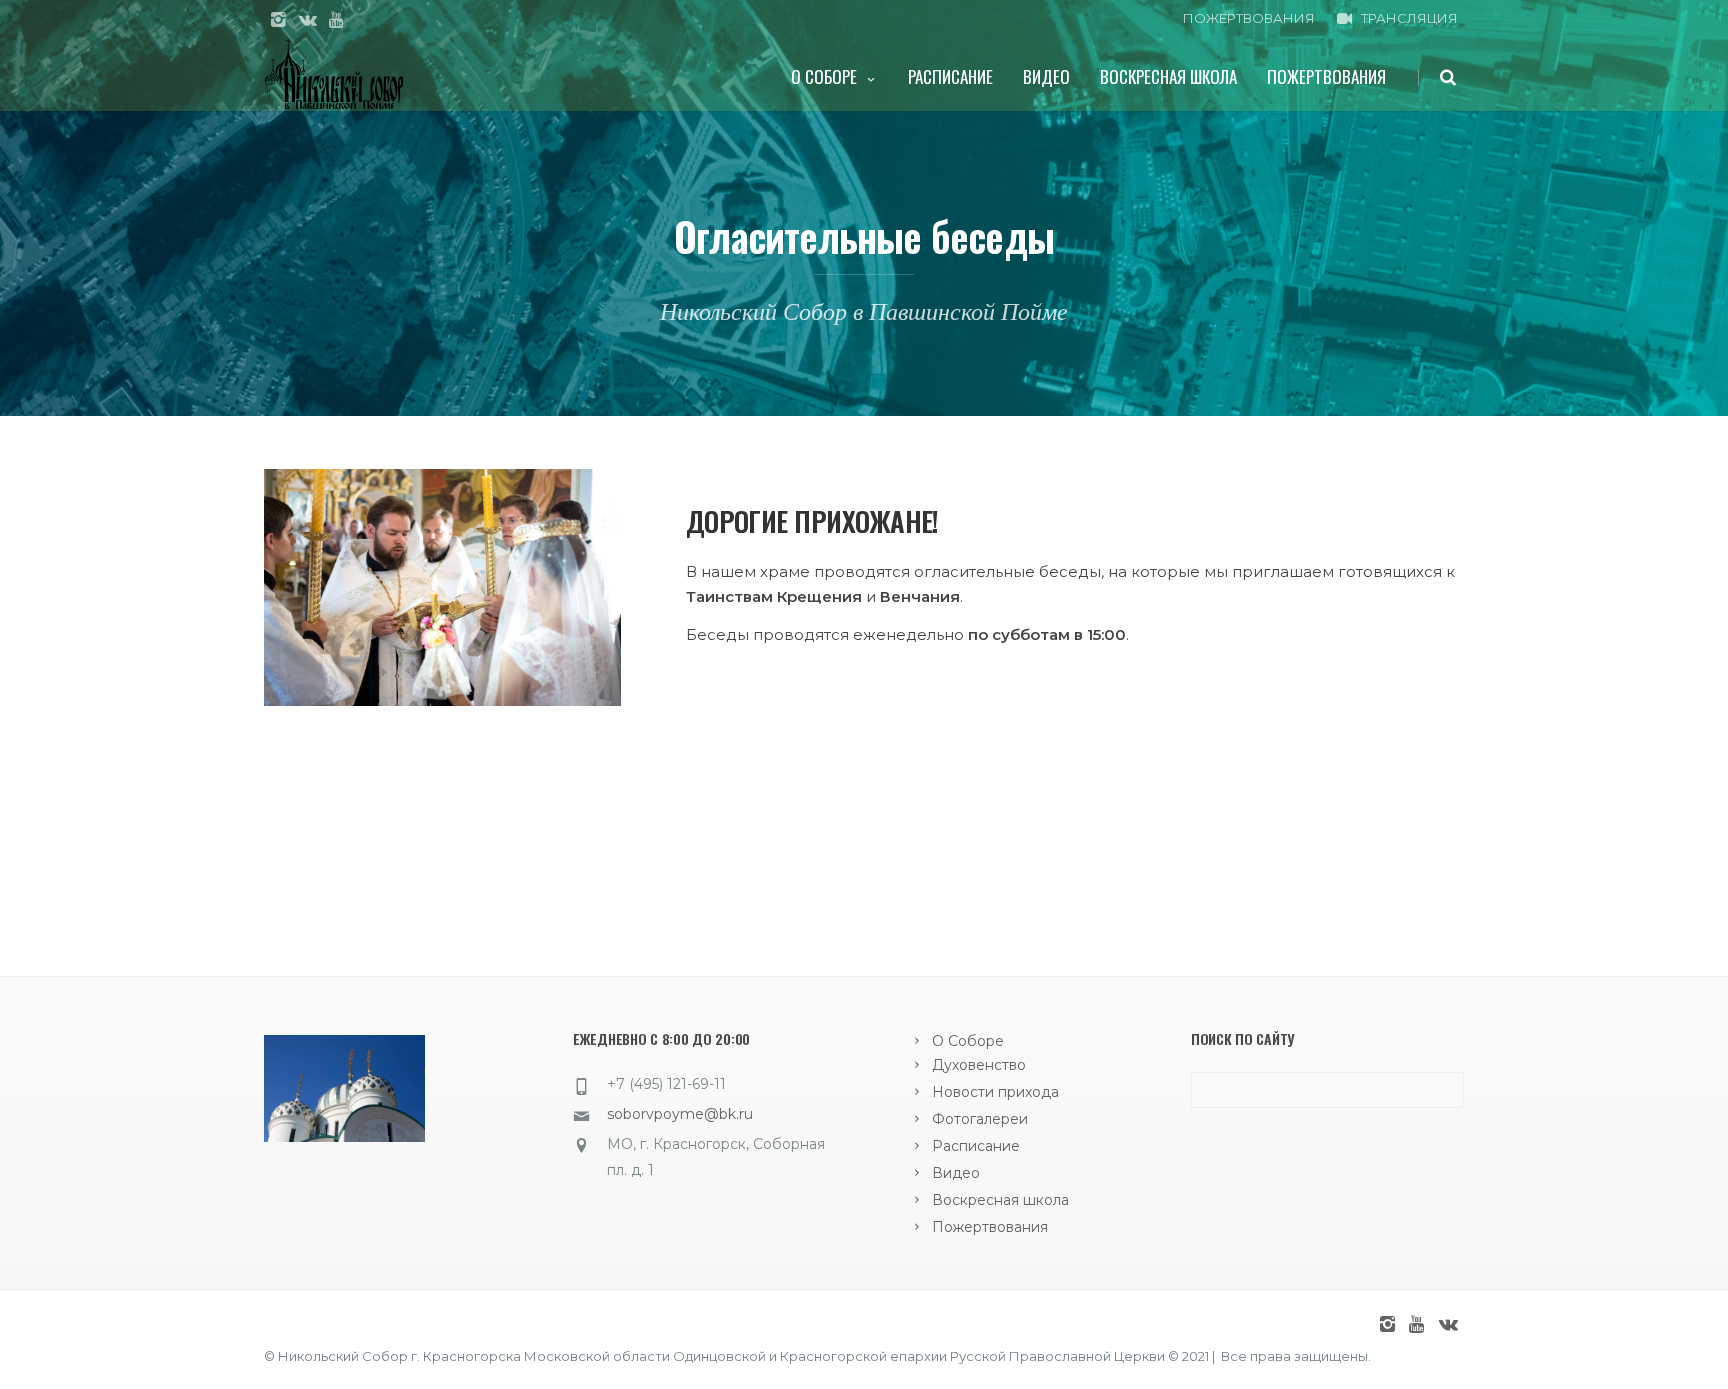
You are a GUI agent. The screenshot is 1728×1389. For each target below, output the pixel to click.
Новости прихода (995, 1092)
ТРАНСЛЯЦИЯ (1409, 18)
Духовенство (979, 1065)
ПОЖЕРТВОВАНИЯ (1249, 18)
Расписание (950, 76)
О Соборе (824, 76)
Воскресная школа (1168, 76)
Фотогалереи (980, 1119)
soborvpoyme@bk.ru (680, 1114)
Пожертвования (1326, 76)
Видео (1046, 76)
